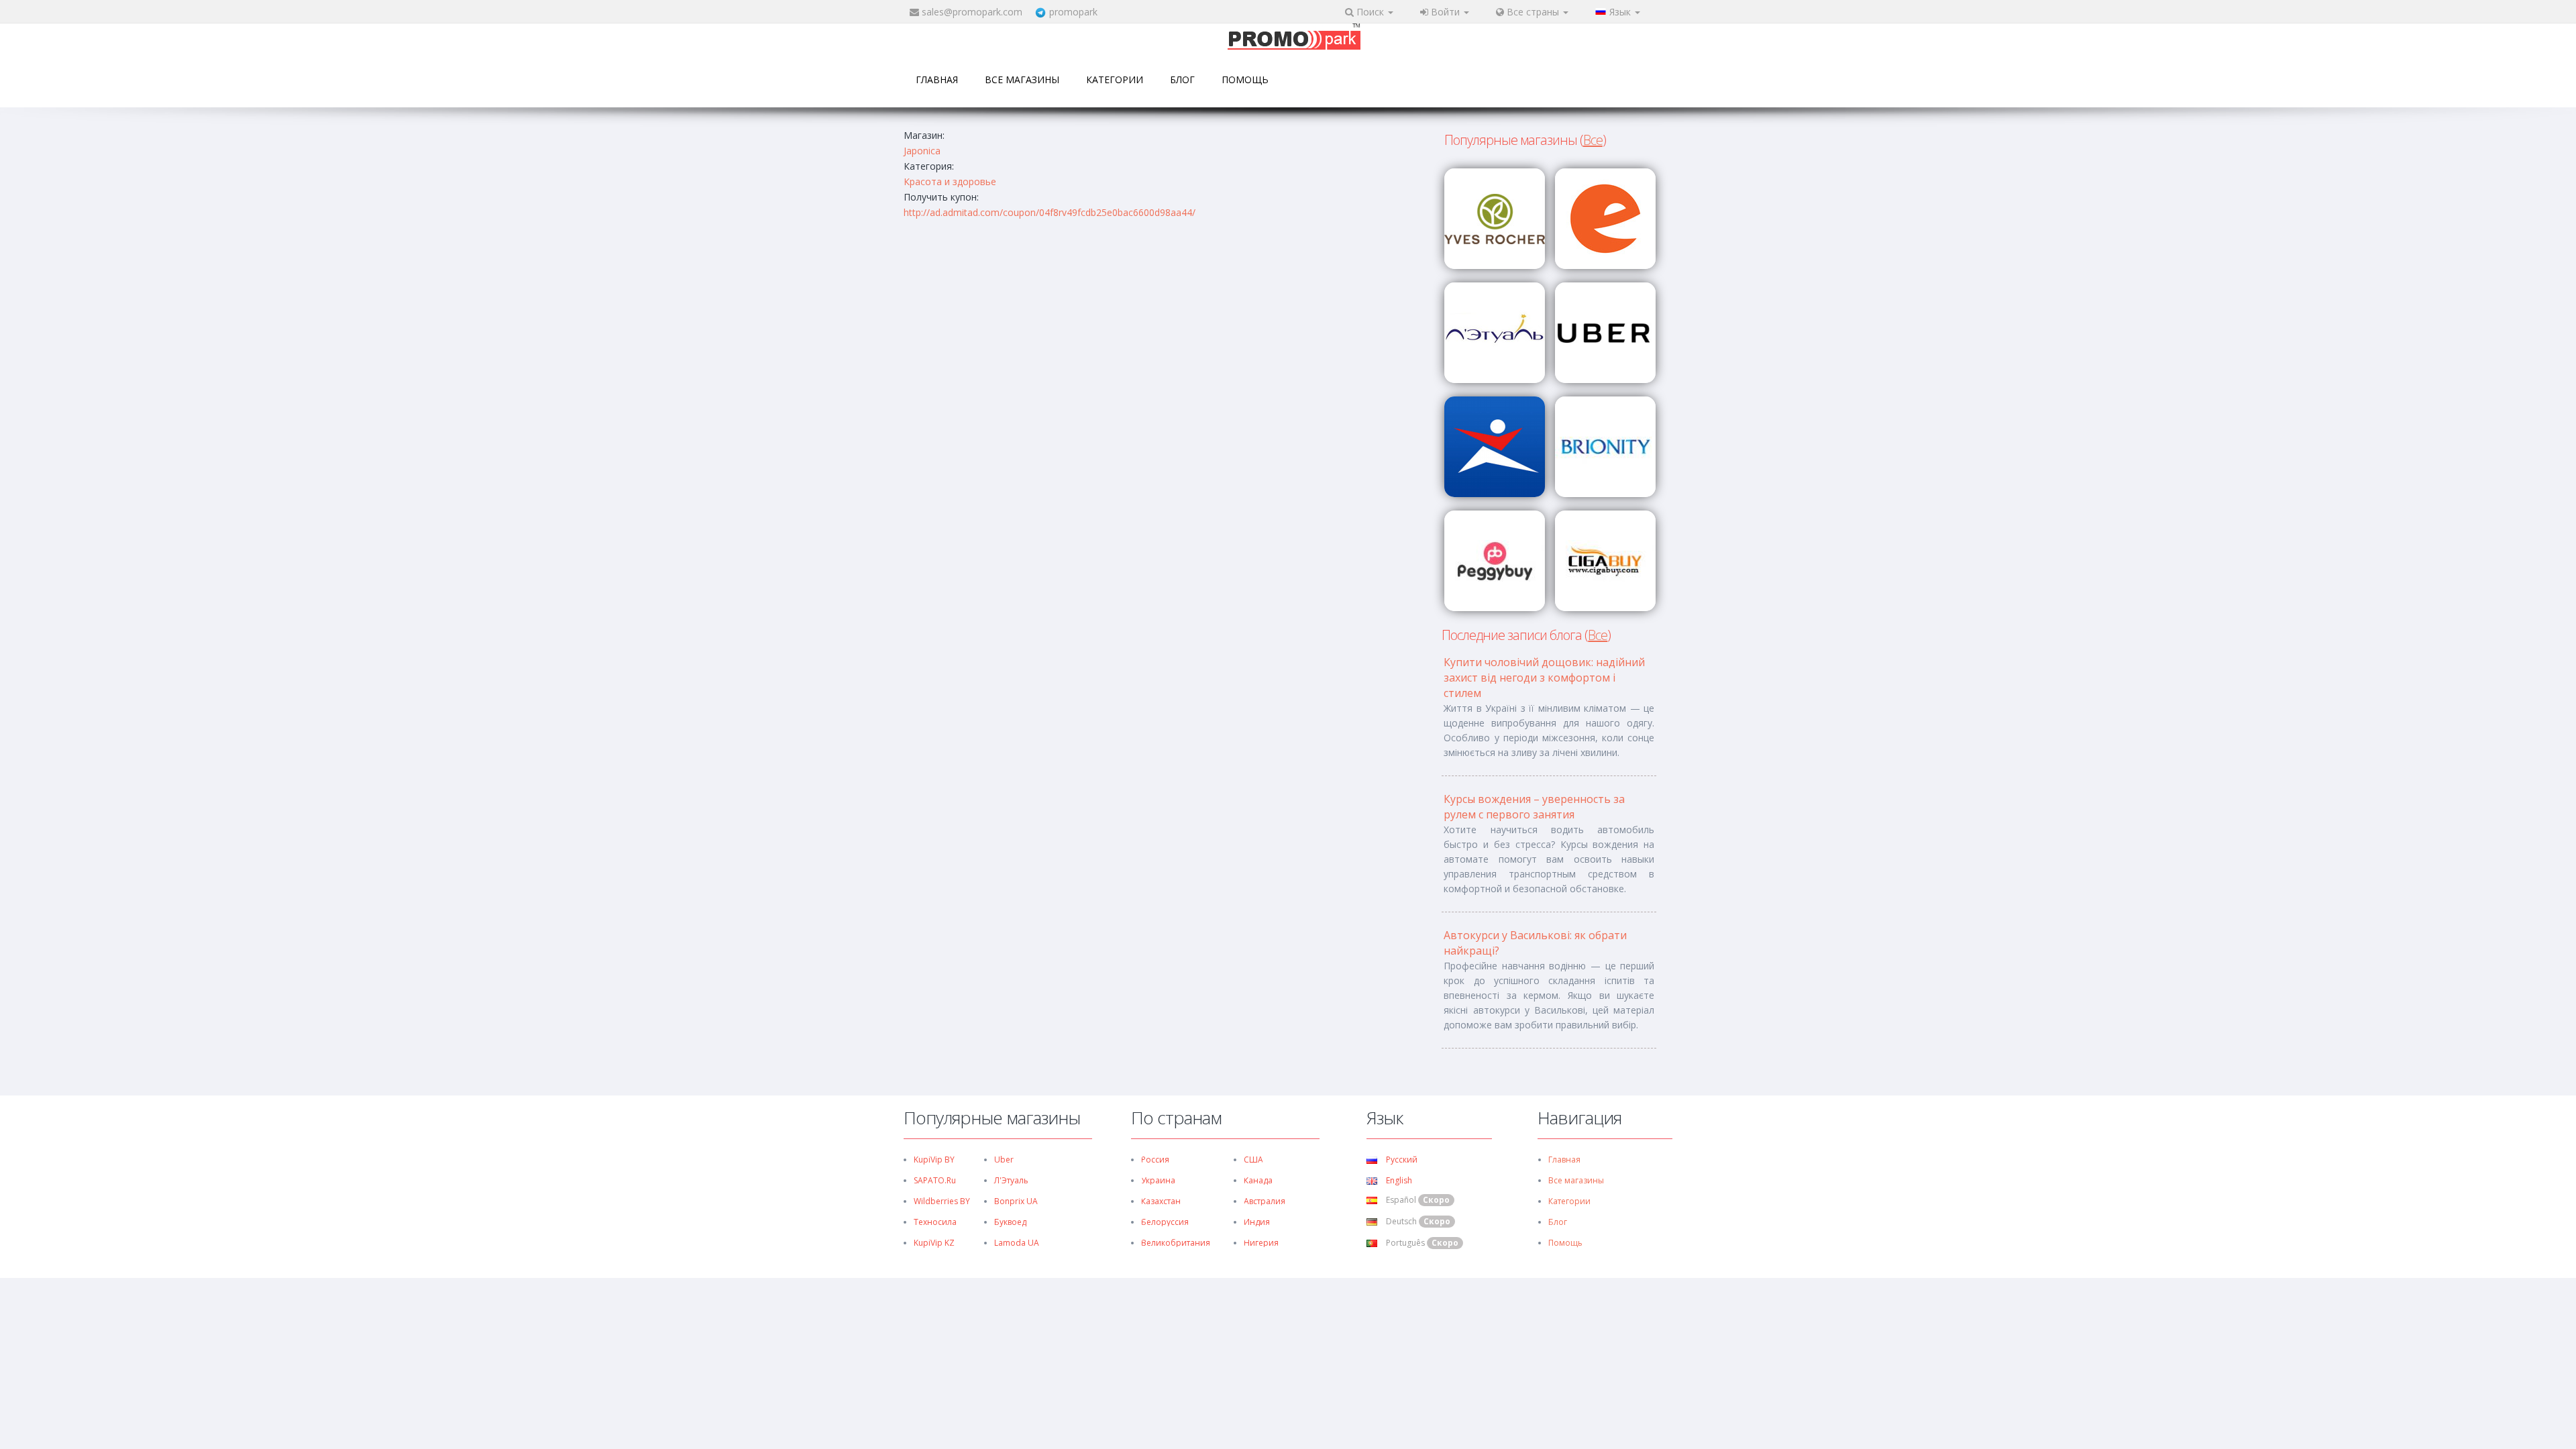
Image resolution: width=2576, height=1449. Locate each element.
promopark (1073, 12)
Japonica (922, 151)
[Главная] (1294, 38)
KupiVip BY (934, 1160)
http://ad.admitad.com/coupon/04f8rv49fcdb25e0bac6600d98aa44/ (1050, 212)
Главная (937, 79)
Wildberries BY (942, 1201)
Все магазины (1022, 79)
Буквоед (1010, 1222)
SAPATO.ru (935, 1180)
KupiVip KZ (934, 1243)
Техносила (935, 1222)
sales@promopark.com (972, 12)
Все (1593, 140)
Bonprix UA (1016, 1201)
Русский (1401, 1160)
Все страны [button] (1533, 12)
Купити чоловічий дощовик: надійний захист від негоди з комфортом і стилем (1544, 678)
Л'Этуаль (1011, 1180)
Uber (1004, 1160)
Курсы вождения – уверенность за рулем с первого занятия (1534, 807)
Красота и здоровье (950, 181)
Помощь (1245, 79)
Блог (1182, 79)
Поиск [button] (1370, 12)
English (1398, 1180)
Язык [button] (1621, 12)
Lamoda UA (1017, 1243)
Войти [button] (1445, 12)
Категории (1115, 79)
